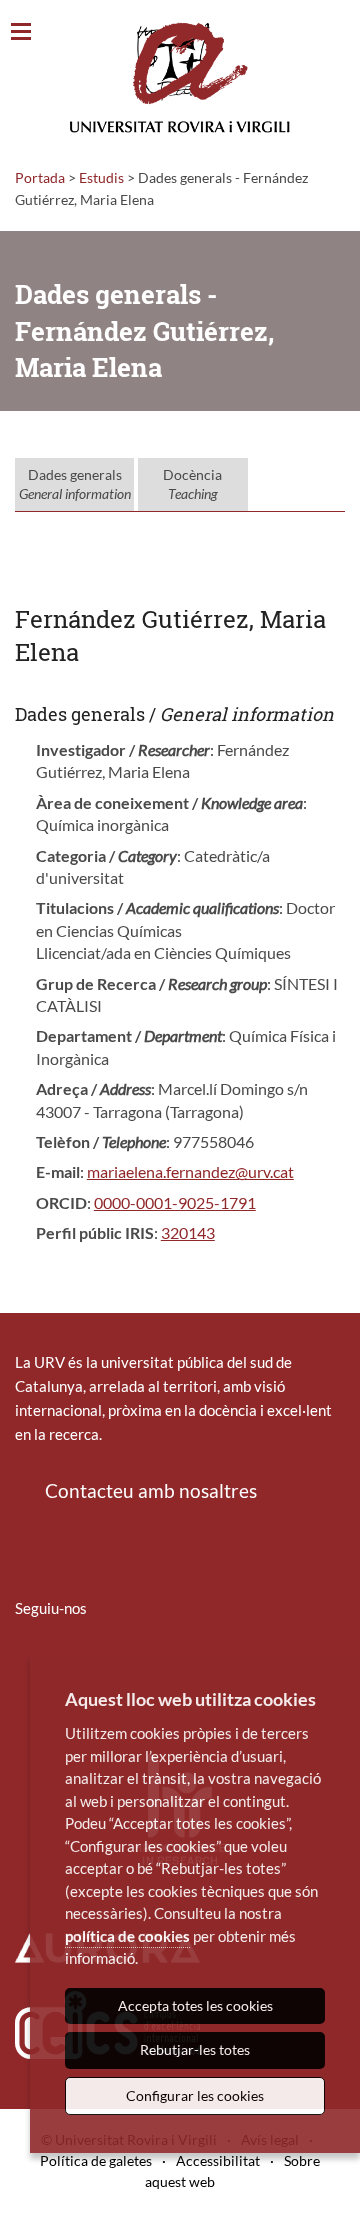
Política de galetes (96, 2160)
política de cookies (127, 1936)
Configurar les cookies (195, 2095)
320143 (188, 1232)
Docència (192, 484)
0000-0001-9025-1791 (175, 1202)
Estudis (101, 177)
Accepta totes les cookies (195, 2005)
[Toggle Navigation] (21, 32)
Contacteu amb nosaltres (151, 1490)
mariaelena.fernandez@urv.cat (190, 1171)
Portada (40, 177)
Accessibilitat (218, 2160)
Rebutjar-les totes (195, 2049)
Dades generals (75, 484)
